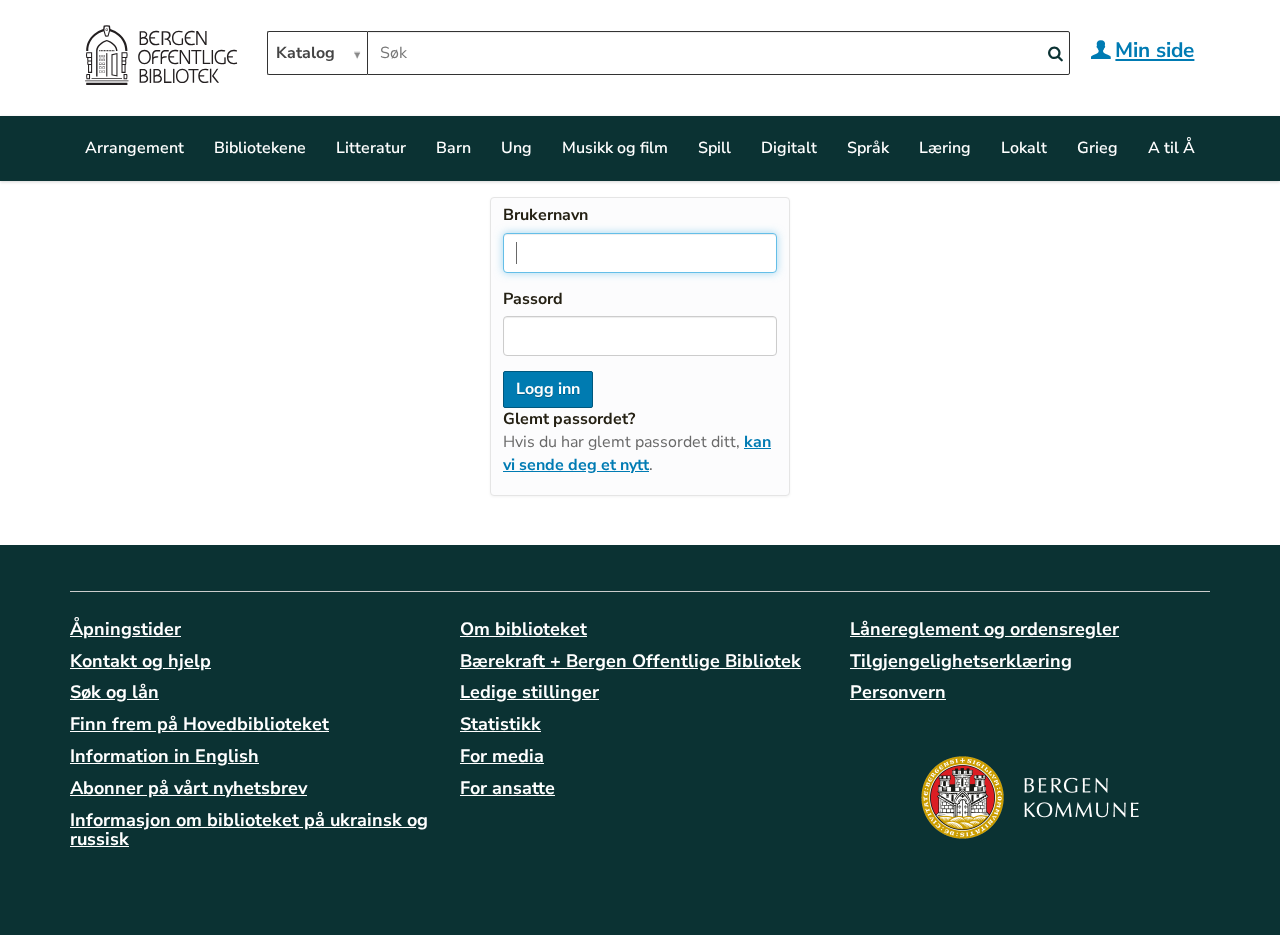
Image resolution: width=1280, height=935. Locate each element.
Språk (868, 148)
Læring (945, 148)
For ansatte (507, 788)
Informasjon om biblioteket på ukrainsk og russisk (249, 830)
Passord (533, 299)
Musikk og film (615, 148)
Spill (714, 148)
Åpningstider (125, 629)
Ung (516, 148)
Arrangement (134, 148)
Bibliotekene (260, 148)
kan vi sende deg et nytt (637, 453)
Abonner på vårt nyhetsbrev (188, 788)
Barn (453, 148)
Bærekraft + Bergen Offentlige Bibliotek (630, 661)
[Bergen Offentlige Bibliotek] (160, 58)
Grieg (1097, 148)
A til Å (1171, 148)
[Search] (1055, 54)
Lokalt (1024, 148)
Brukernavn (545, 215)
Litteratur (371, 148)
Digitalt (789, 148)
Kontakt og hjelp (140, 661)
